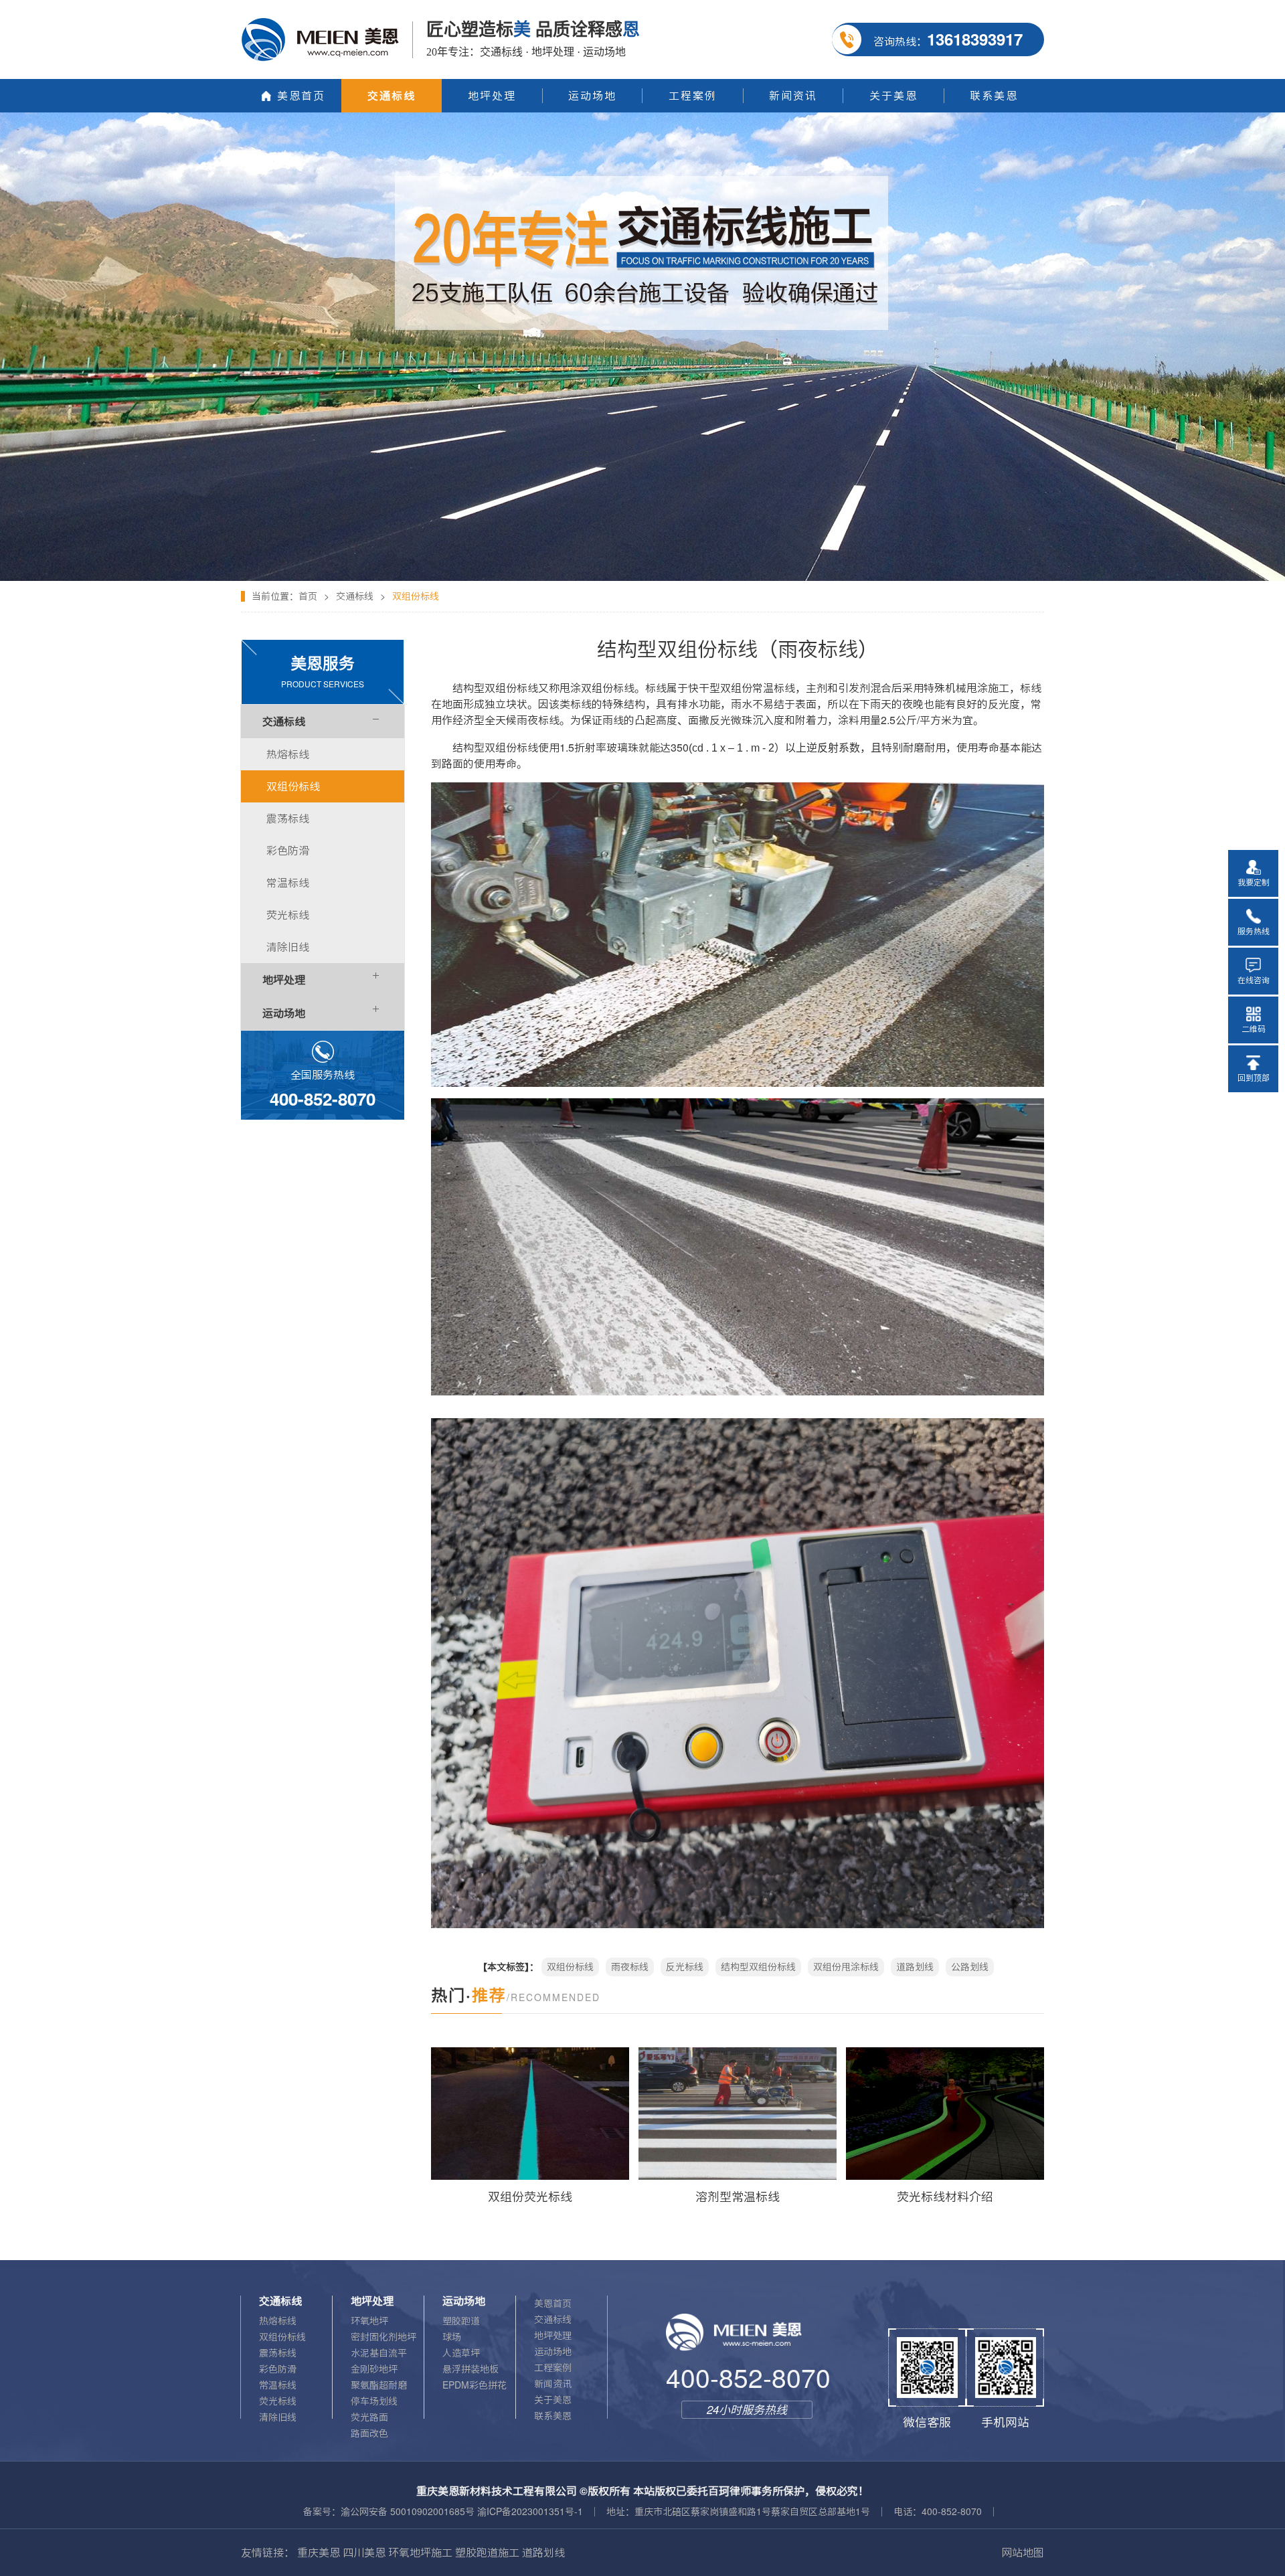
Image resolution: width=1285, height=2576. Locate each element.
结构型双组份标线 (758, 1967)
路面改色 (369, 2433)
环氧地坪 (369, 2321)
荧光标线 (278, 2401)
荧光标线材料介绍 (945, 2197)
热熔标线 (278, 2321)
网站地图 (1023, 2553)
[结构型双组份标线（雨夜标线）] (642, 117)
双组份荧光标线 (530, 2197)
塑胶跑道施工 (487, 2553)
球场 (452, 2337)
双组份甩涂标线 (846, 1967)
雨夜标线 (630, 1967)
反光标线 (685, 1967)
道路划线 (915, 1967)
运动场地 (553, 2352)
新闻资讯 (553, 2384)
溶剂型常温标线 (738, 2197)
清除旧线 (278, 2417)
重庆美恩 (319, 2553)
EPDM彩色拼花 (475, 2385)
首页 (308, 596)
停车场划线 (374, 2401)
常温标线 (278, 2385)
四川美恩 (364, 2553)
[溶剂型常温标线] (738, 2114)
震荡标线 (278, 2353)
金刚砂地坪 (374, 2369)
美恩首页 (553, 2304)
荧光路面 (369, 2417)
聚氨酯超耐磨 (379, 2385)
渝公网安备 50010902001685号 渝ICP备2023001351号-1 (462, 2512)
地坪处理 (553, 2336)
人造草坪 (461, 2353)
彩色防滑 (278, 2369)
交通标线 (355, 596)
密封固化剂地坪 (383, 2337)
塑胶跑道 (461, 2321)
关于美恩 (553, 2400)
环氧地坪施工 (420, 2553)
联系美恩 (553, 2416)
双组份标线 (570, 1967)
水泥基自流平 (379, 2353)
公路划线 (970, 1967)
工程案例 (553, 2368)
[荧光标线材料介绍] (945, 2114)
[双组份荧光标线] (530, 2114)
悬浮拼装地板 (470, 2369)
